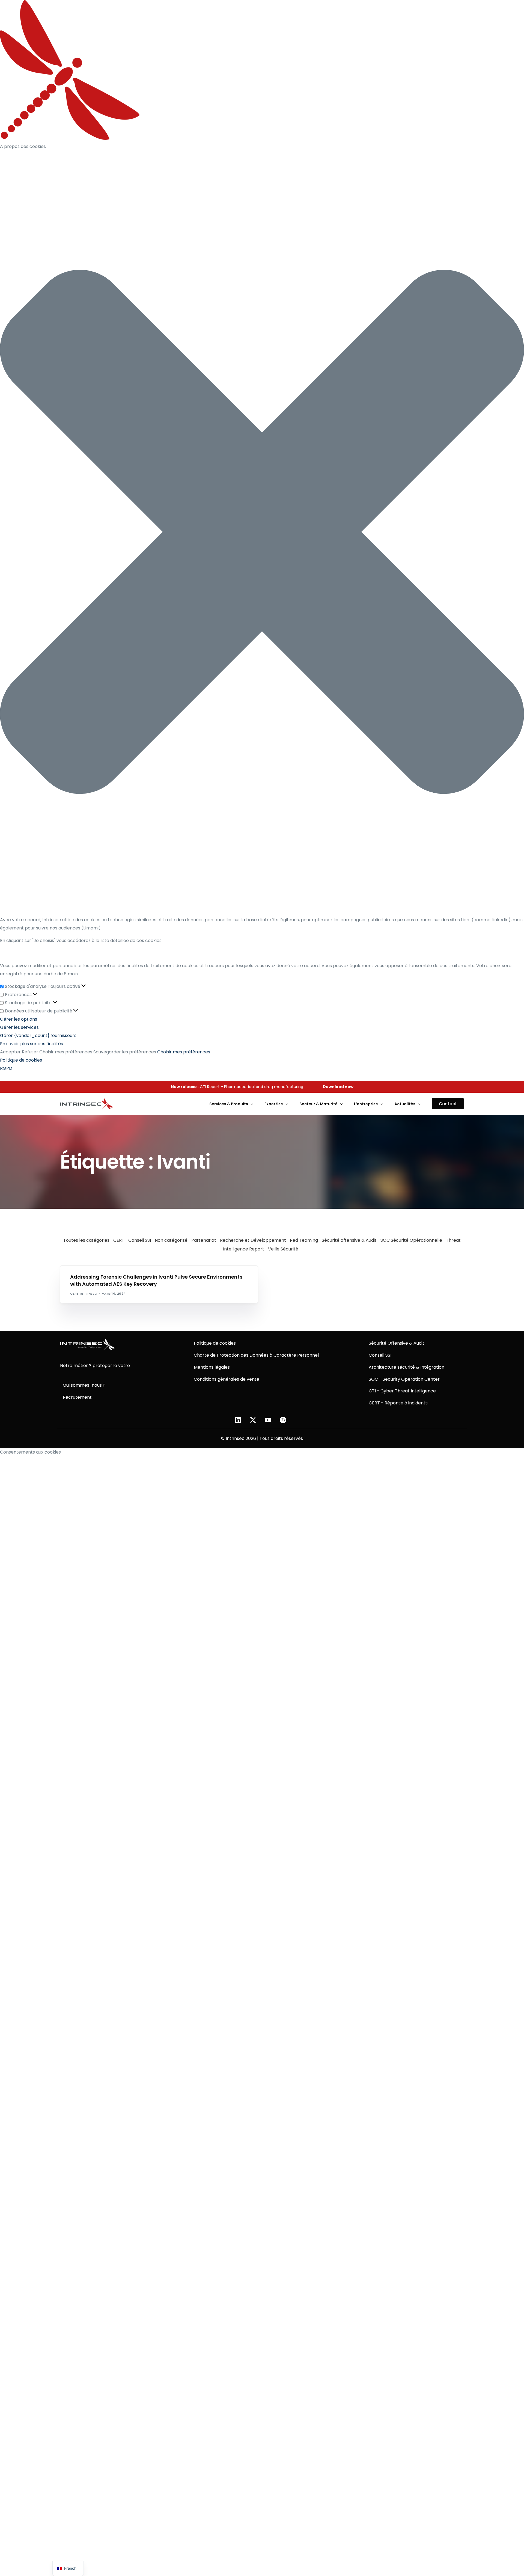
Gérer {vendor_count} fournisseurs (38, 1036)
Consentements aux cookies (30, 1452)
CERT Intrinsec (84, 1294)
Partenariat (204, 1240)
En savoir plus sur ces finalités (32, 1044)
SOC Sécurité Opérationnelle (411, 1240)
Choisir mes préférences (66, 1052)
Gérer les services (19, 1027)
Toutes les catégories (86, 1240)
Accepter (10, 1052)
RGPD (6, 1068)
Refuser (30, 1052)
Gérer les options (19, 1019)
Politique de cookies (21, 1060)
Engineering (93, 1268)
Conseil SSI (140, 1240)
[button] (262, 533)
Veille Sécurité (283, 1249)
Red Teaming (304, 1240)
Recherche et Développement (253, 1240)
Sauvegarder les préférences (125, 1052)
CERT (119, 1240)
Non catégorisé (171, 1240)
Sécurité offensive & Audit (349, 1240)
